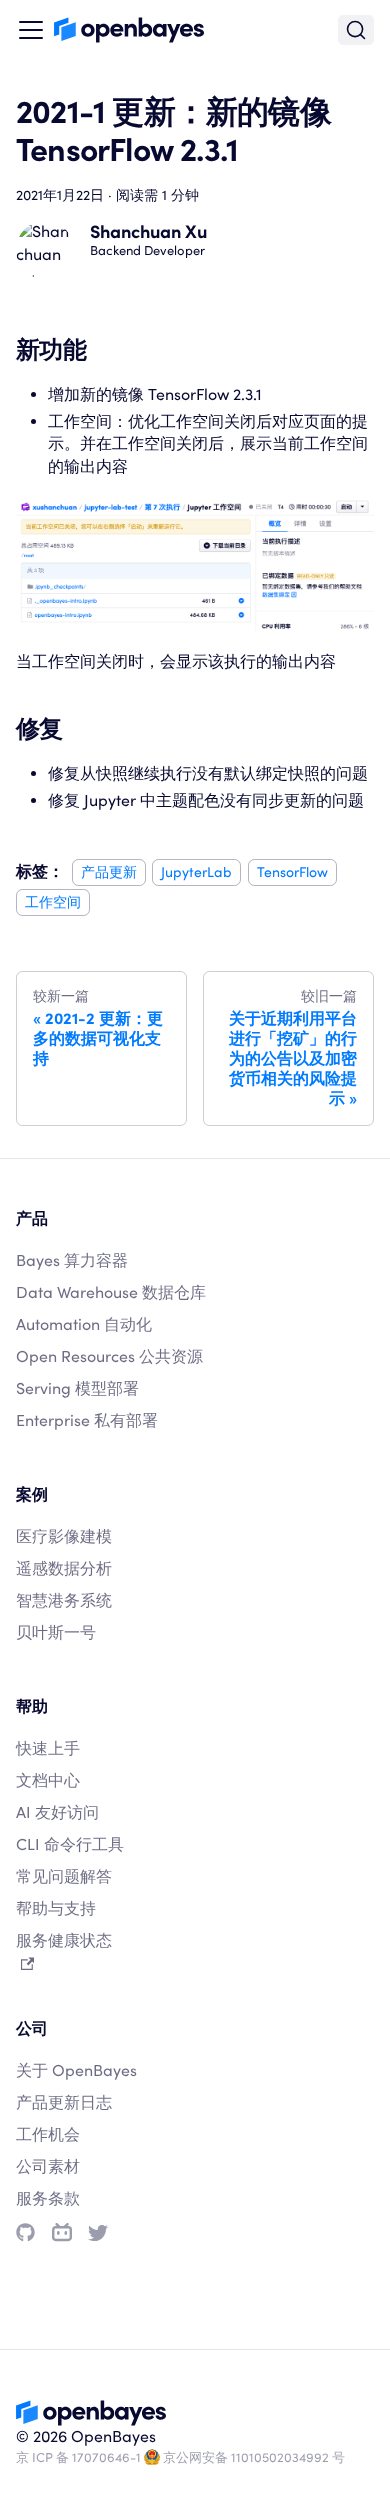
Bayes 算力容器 (72, 1260)
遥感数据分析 (64, 1568)
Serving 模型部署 (77, 1388)
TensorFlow (292, 871)
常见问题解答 (64, 1876)
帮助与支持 (56, 1908)
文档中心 (48, 1780)
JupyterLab (196, 871)
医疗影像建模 (64, 1536)
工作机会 (48, 2134)
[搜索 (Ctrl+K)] (356, 30)
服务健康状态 (64, 1940)
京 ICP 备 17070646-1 (78, 2457)
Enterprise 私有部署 (87, 1420)
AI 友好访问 (57, 1812)
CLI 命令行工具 (70, 1844)
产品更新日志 (64, 2102)
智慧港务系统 (64, 1600)
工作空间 (53, 902)
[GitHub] (25, 2232)
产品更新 (109, 871)
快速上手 (48, 1748)
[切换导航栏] (31, 30)
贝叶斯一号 (56, 1632)
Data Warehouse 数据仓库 (111, 1292)
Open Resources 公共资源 (109, 1356)
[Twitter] (98, 2233)
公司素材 (48, 2166)
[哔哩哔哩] (62, 2233)
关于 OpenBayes (76, 2070)
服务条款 (48, 2198)
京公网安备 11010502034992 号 (254, 2457)
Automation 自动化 (84, 1324)
